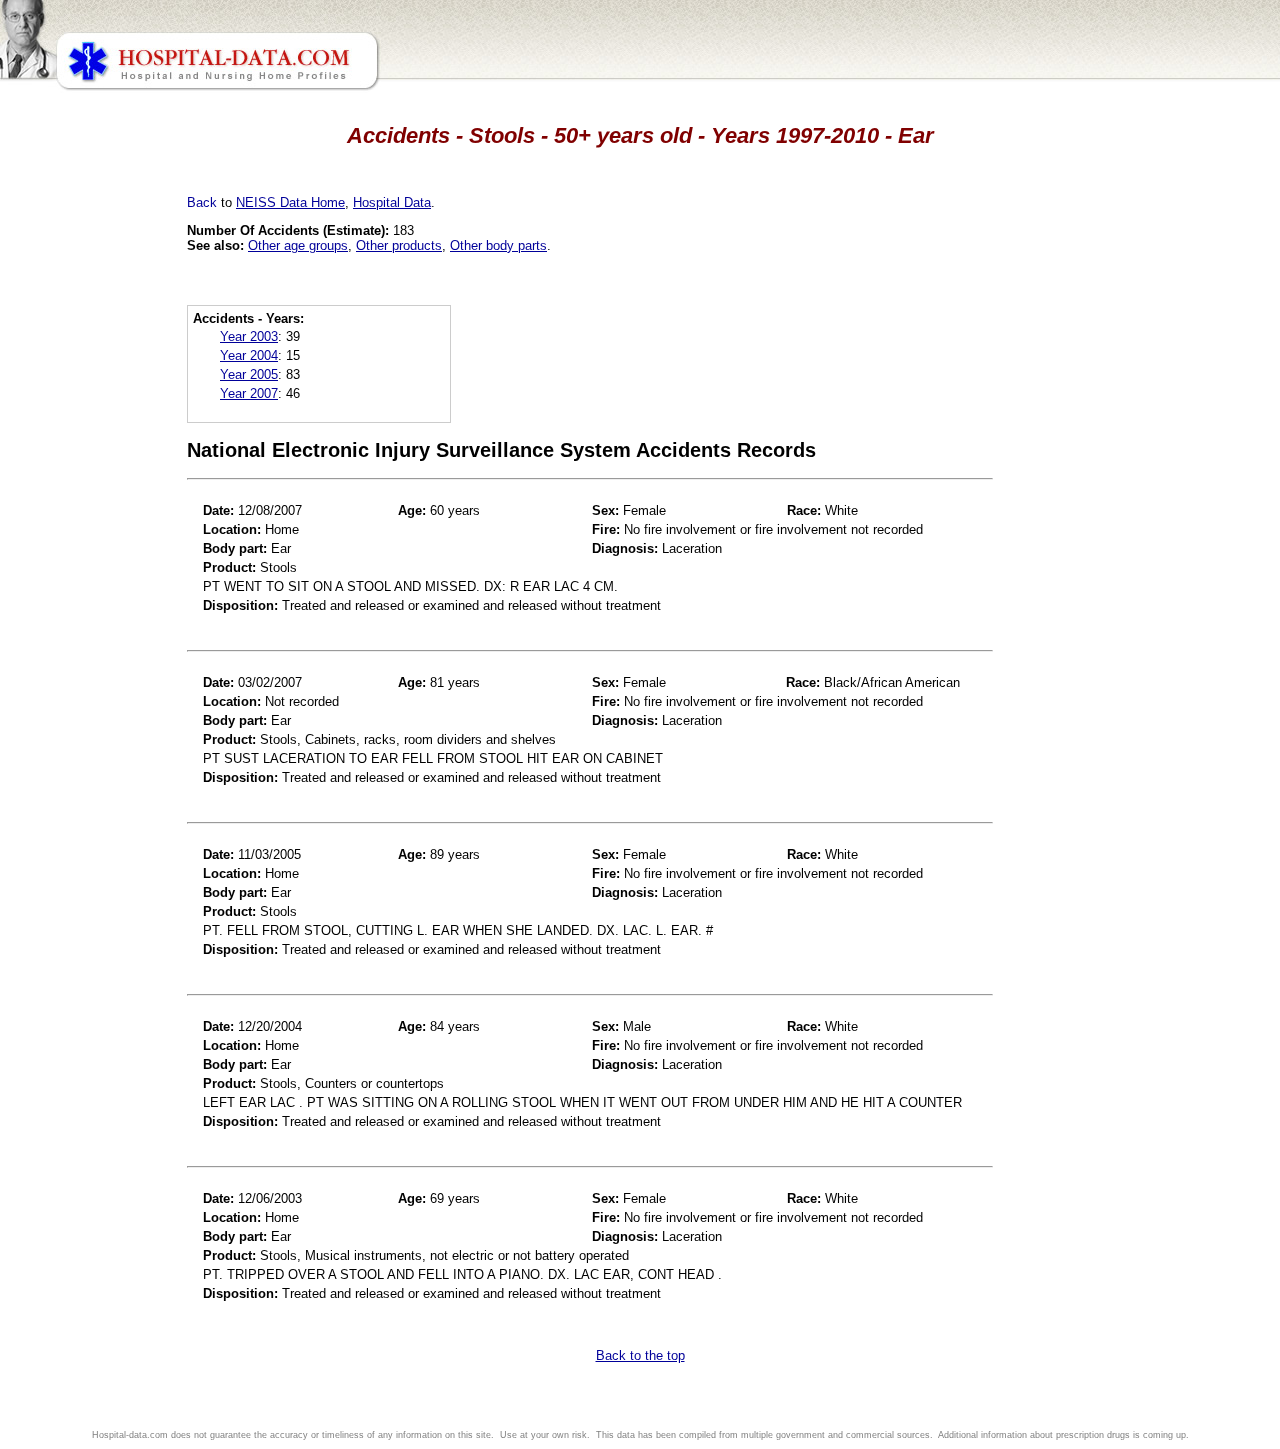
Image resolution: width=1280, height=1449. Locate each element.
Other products (399, 245)
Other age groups (298, 245)
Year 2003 (249, 336)
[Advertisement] (103, 560)
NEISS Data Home (290, 202)
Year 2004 (249, 355)
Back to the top (640, 1355)
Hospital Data (392, 202)
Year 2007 (249, 393)
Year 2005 (249, 374)
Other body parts (498, 245)
